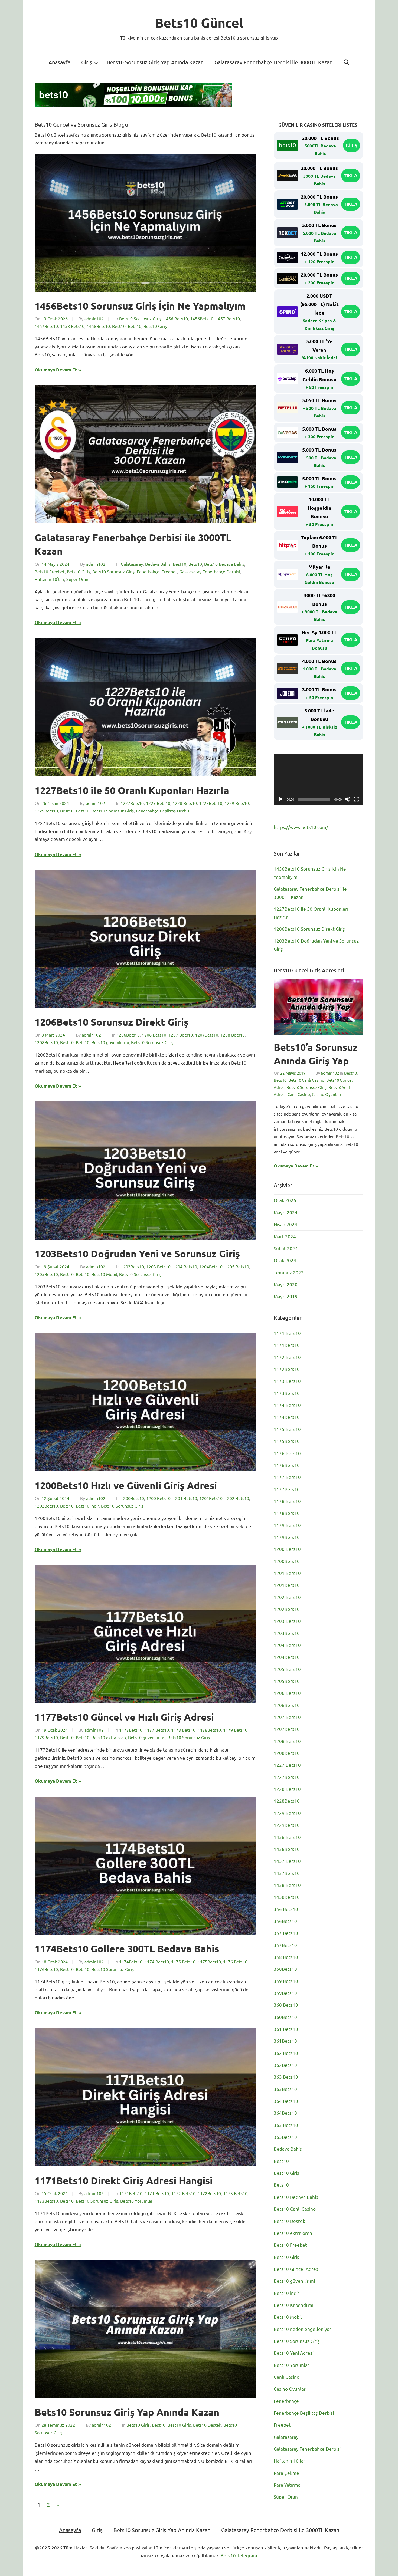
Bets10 (135, 326)
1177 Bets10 (157, 1730)
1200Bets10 (132, 1498)
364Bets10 (285, 2113)
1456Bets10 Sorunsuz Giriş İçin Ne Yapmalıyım (140, 306)
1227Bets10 (132, 803)
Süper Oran (77, 579)
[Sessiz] (348, 799)
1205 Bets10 (237, 1266)
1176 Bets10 (235, 1962)
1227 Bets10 (158, 803)
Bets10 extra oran (109, 1737)
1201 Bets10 (185, 1498)
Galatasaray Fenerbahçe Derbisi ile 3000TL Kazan (273, 62)
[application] (319, 779)
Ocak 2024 (285, 1260)
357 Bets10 (286, 1933)
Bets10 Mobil (104, 1274)
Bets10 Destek (207, 2425)
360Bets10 (285, 2017)
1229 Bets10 (237, 803)
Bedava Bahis (158, 564)
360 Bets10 (286, 2005)
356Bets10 (285, 1921)
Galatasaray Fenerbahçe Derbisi (210, 571)
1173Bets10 (46, 2201)
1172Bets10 (209, 2193)
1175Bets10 (209, 1962)
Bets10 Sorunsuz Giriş (140, 318)
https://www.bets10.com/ (301, 827)
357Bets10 (285, 1945)
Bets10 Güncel (199, 22)
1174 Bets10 (157, 1962)
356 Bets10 (286, 1909)
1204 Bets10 (185, 1266)
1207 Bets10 (181, 1035)
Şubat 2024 (286, 1248)
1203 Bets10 (158, 1266)
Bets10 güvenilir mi (110, 1042)
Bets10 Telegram (239, 2555)
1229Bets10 (46, 811)
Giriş (87, 62)
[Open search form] (347, 62)
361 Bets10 (286, 2029)
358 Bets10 (286, 1957)
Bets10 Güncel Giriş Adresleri (309, 970)
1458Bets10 (98, 326)
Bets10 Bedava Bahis (224, 564)
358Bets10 (285, 1969)
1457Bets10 (46, 326)
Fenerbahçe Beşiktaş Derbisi (163, 811)
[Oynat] (281, 799)
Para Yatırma (287, 2485)
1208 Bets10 (233, 1035)
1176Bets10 (46, 1969)
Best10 (119, 326)
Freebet (169, 571)
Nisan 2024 (286, 1224)
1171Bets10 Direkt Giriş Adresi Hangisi (124, 2180)
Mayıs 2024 (286, 1212)
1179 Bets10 (235, 1730)
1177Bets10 (131, 1730)
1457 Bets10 (228, 318)
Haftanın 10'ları (49, 579)
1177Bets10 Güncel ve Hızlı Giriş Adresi (124, 1717)
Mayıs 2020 (286, 1284)
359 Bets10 (286, 1981)
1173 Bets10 (235, 2193)
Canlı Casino (299, 1094)
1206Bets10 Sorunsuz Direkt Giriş (112, 1022)
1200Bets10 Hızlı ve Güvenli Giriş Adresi (126, 1485)
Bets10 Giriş (155, 326)
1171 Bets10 (157, 2193)
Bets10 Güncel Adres (296, 2269)
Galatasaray (132, 564)
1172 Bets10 (183, 2193)
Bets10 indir (87, 1506)
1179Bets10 (46, 1737)
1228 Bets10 (185, 803)
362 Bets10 (286, 2053)
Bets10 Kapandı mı (293, 2305)
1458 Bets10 (72, 326)
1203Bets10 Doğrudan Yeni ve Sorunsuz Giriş (137, 1254)
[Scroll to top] (389, 2567)
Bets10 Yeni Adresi (294, 2353)
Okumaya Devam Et (56, 370)
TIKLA (351, 175)
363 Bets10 (286, 2077)
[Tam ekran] (356, 799)
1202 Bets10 (237, 1498)
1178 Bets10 (183, 1730)
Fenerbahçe (148, 571)
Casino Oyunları (327, 1094)
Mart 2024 (285, 1236)
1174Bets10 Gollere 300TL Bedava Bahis (127, 1949)
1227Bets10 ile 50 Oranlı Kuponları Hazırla (132, 790)
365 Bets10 (286, 2125)
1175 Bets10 (183, 1962)
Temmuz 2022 (289, 1272)
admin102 (94, 318)
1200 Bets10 (158, 1498)
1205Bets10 (46, 1274)
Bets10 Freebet (50, 571)
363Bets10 (285, 2089)
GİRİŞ (352, 145)
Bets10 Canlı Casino (306, 1080)
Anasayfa (59, 62)
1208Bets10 (46, 1042)
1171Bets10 (131, 2193)
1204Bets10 (211, 1266)
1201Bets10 (211, 1498)
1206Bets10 (128, 1035)
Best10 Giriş (179, 2425)
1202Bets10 (46, 1506)
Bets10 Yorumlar (136, 2201)
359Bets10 (285, 1993)
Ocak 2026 (285, 1200)
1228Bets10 (211, 803)
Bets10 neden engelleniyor (303, 2329)
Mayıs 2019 (286, 1296)
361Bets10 (285, 2041)
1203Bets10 (132, 1266)
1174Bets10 (131, 1962)
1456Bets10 (202, 318)
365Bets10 (285, 2137)
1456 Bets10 (176, 318)
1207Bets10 (207, 1035)
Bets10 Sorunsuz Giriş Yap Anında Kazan (155, 62)
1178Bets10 (209, 1730)
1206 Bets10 (154, 1035)
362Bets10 (285, 2065)
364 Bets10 (286, 2101)
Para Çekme (286, 2473)
